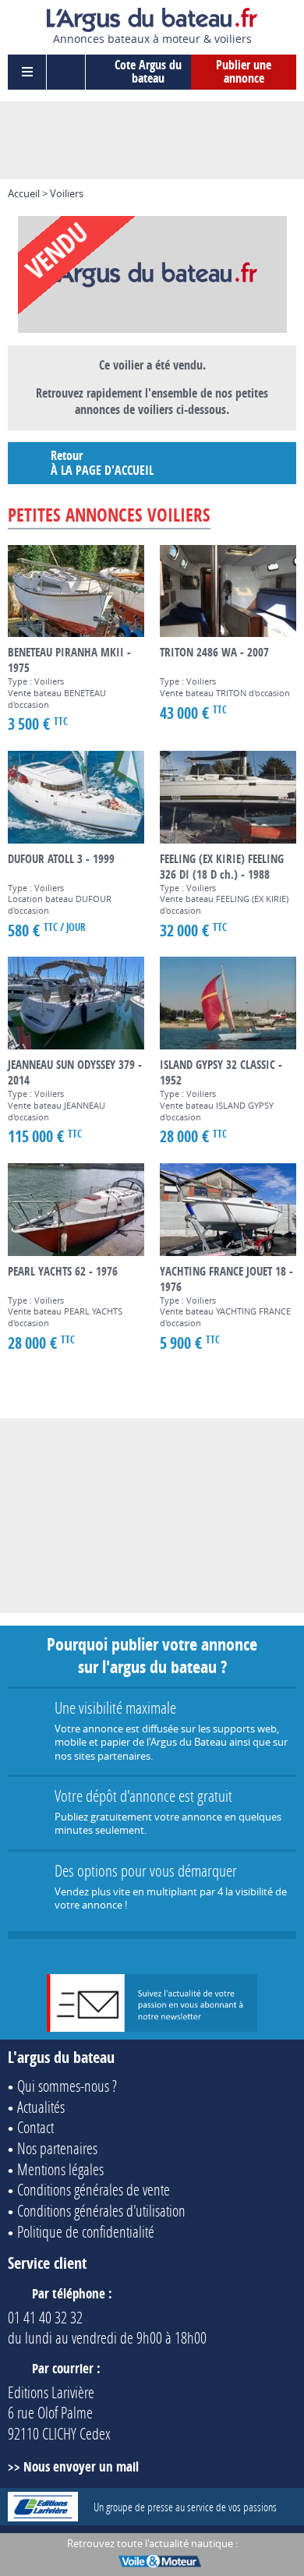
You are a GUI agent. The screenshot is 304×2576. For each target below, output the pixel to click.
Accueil (24, 193)
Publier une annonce (244, 72)
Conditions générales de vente (94, 2189)
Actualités (41, 2107)
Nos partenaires (57, 2148)
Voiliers (67, 193)
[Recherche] (66, 72)
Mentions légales (60, 2169)
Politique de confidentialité (86, 2231)
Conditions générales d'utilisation (101, 2210)
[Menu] (27, 72)
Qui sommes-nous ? (67, 2086)
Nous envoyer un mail (81, 2466)
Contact (35, 2127)
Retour (102, 463)
